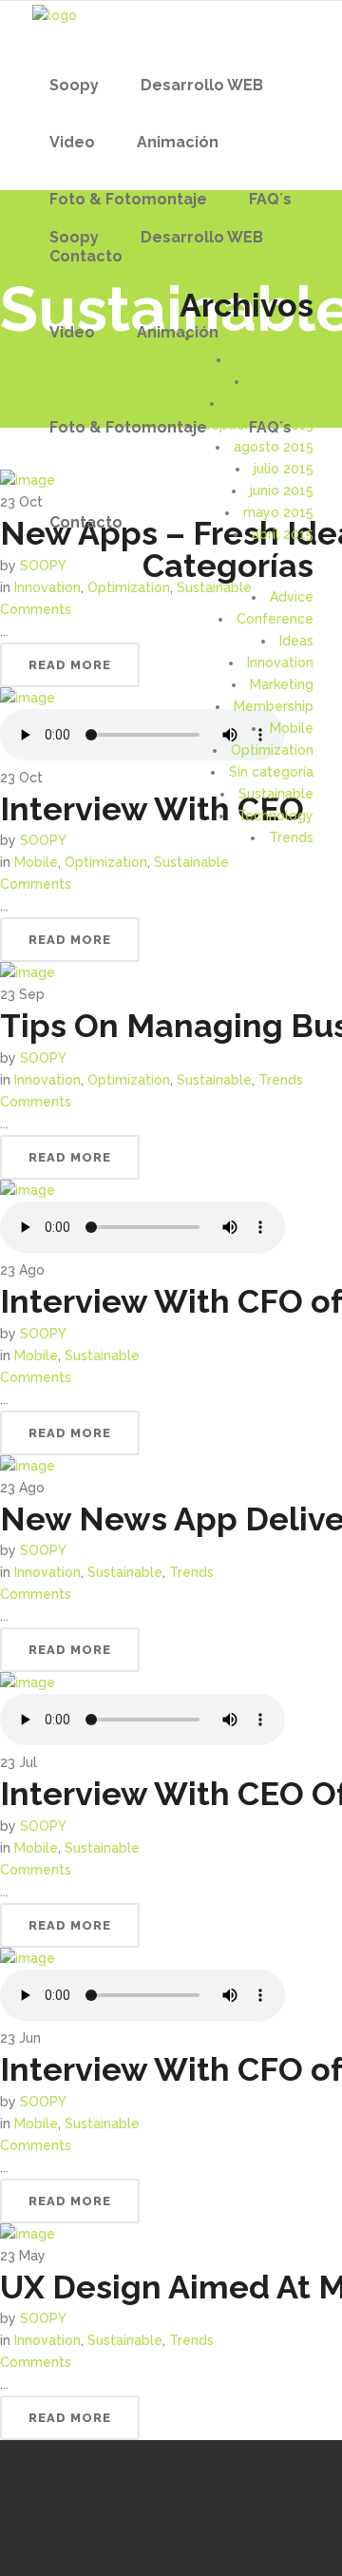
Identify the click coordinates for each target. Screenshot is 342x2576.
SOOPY (43, 1058)
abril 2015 (283, 534)
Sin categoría (271, 772)
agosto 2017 (274, 359)
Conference (275, 619)
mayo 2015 (278, 512)
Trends (291, 837)
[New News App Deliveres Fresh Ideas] (28, 1466)
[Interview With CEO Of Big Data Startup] (28, 1682)
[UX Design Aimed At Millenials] (28, 2234)
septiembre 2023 (258, 337)
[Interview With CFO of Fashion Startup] (28, 1190)
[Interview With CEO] (28, 698)
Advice (292, 597)
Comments (36, 884)
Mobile (292, 728)
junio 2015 (282, 490)
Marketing (282, 684)
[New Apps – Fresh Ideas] (28, 480)
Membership (274, 706)
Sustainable (276, 794)
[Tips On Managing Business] (28, 972)
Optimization (272, 750)
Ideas (296, 641)
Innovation (280, 663)
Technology (275, 816)
